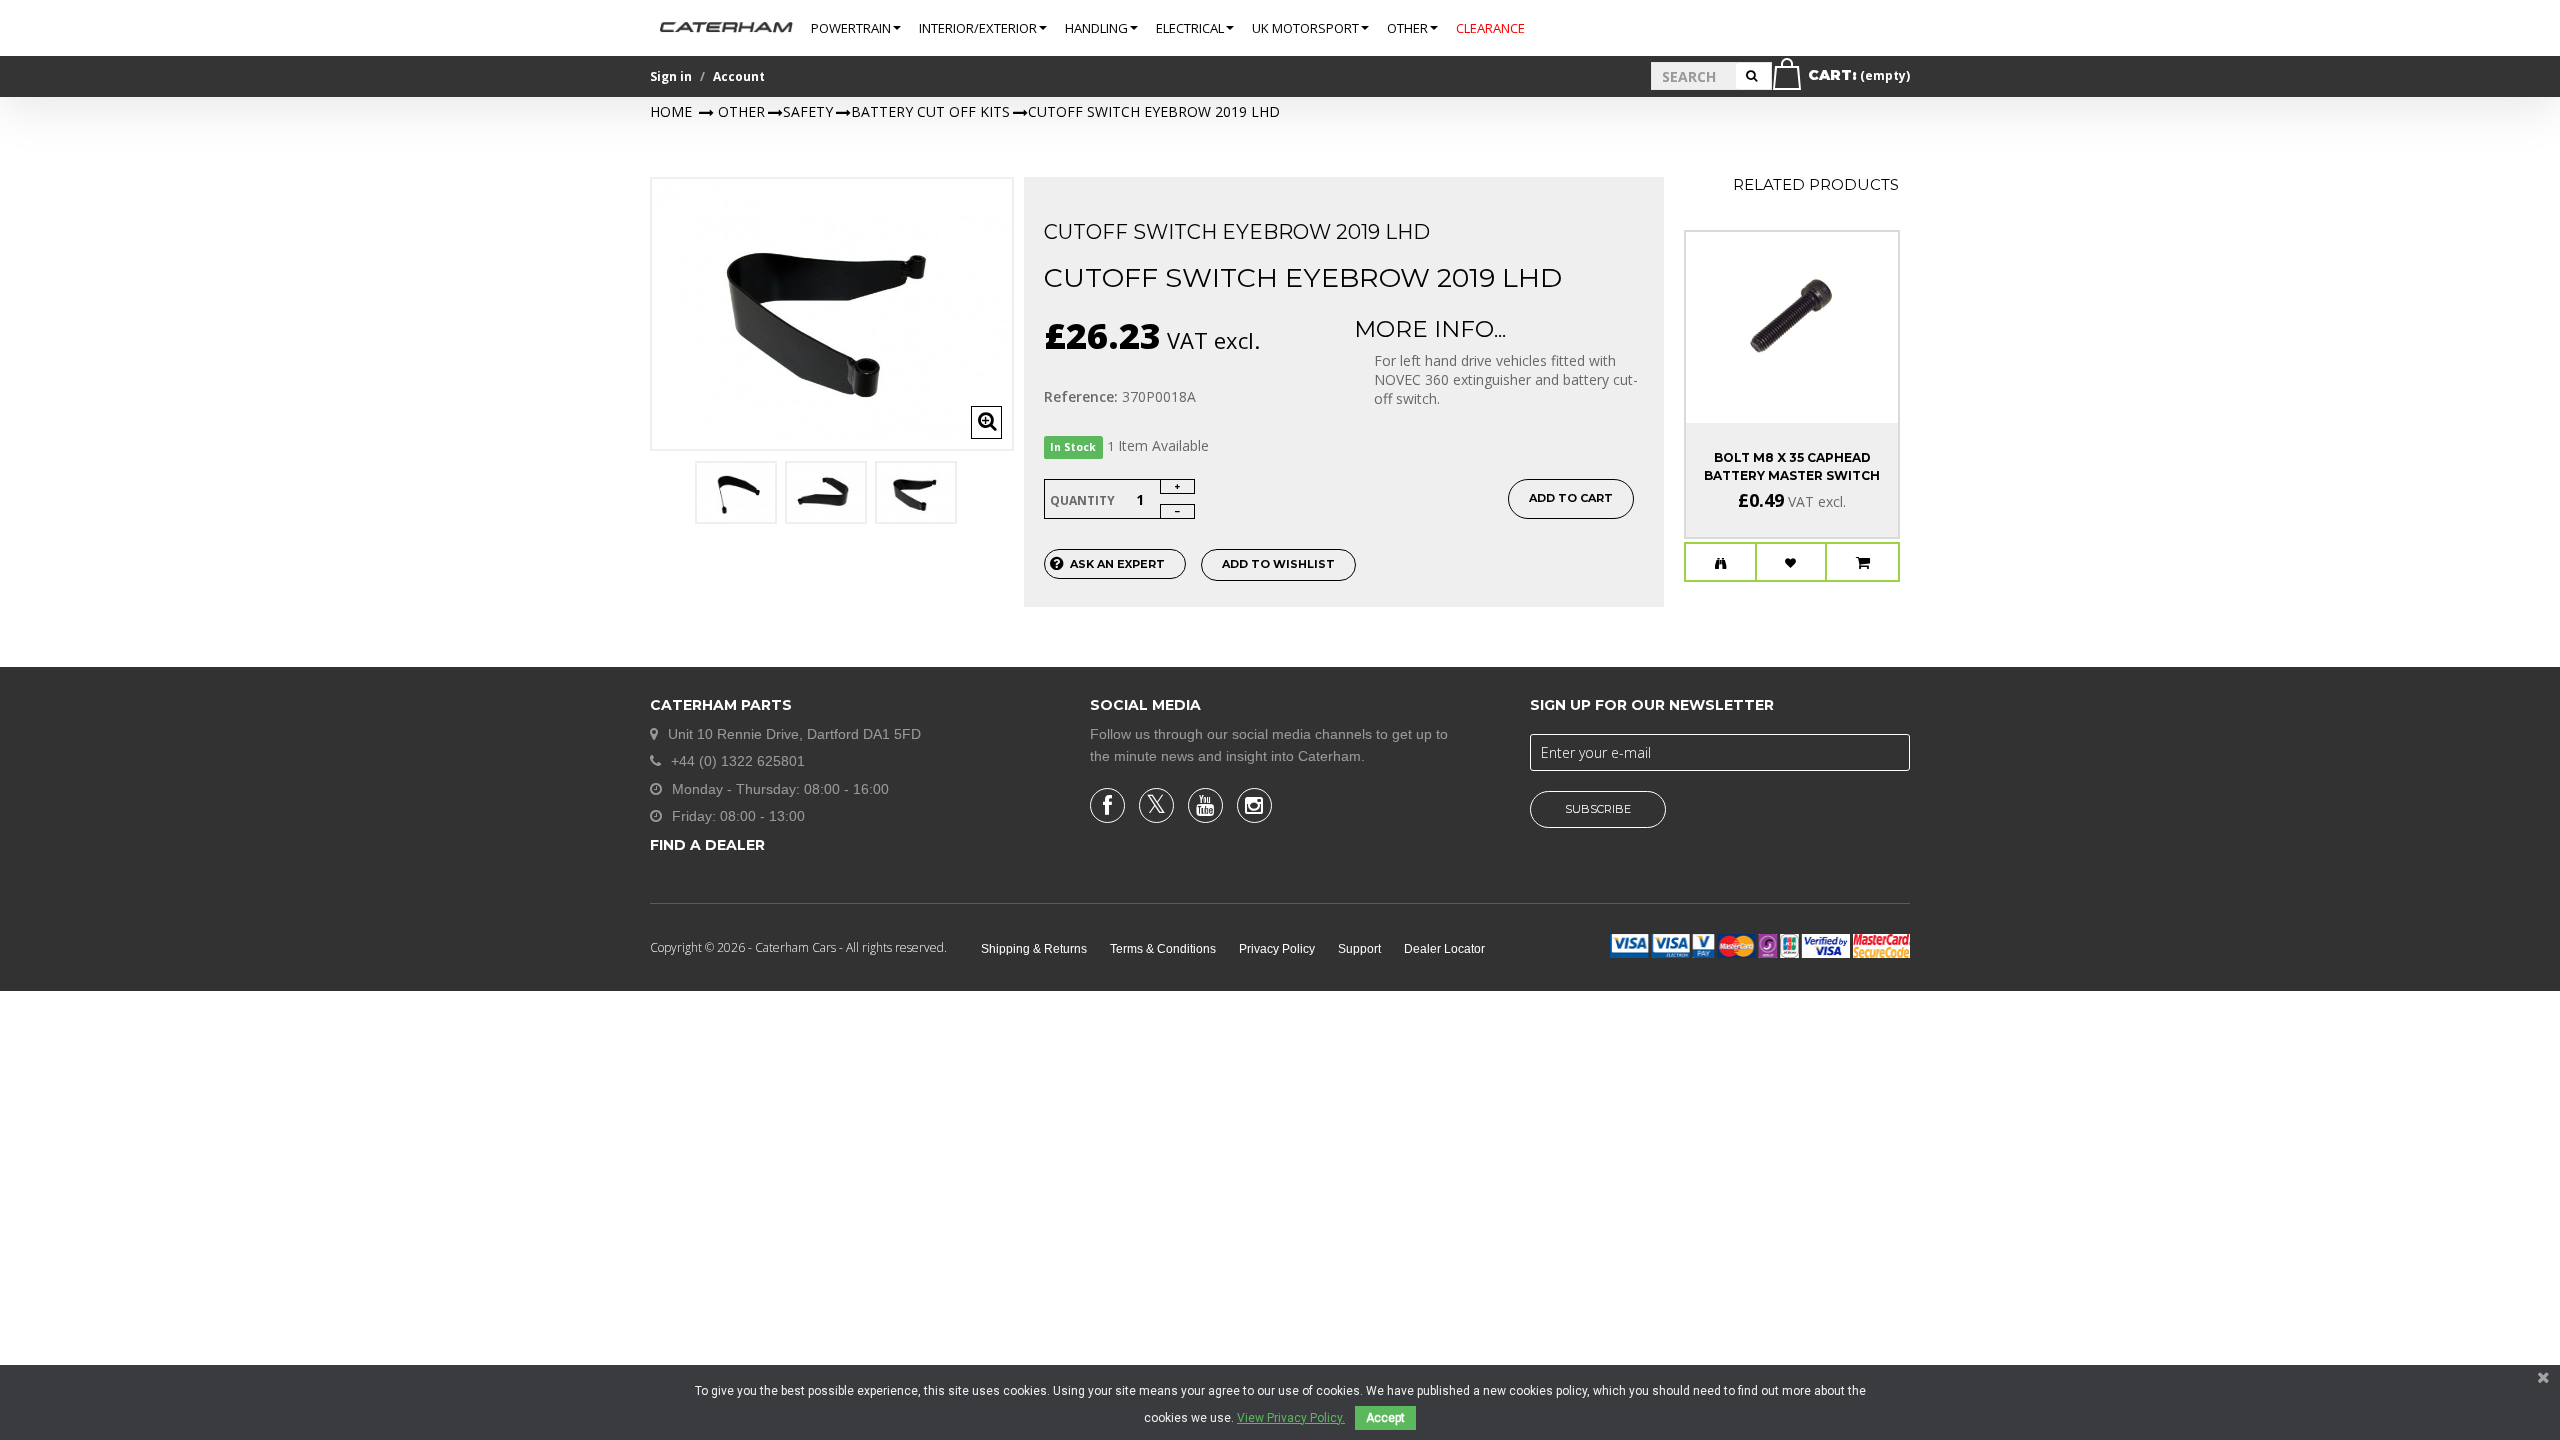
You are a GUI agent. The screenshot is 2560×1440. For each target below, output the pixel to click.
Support (1359, 949)
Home (671, 111)
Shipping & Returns (1034, 949)
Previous (671, 501)
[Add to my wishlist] (1791, 563)
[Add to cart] (1863, 563)
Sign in (671, 76)
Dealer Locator (1444, 949)
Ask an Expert (1117, 564)
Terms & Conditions (1163, 949)
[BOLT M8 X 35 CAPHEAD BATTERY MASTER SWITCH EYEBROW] (1792, 309)
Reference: (1081, 396)
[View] (1720, 563)
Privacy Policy (1277, 949)
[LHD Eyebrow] (736, 492)
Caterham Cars (797, 947)
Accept (1385, 1418)
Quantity (1082, 500)
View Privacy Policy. (1291, 1418)
